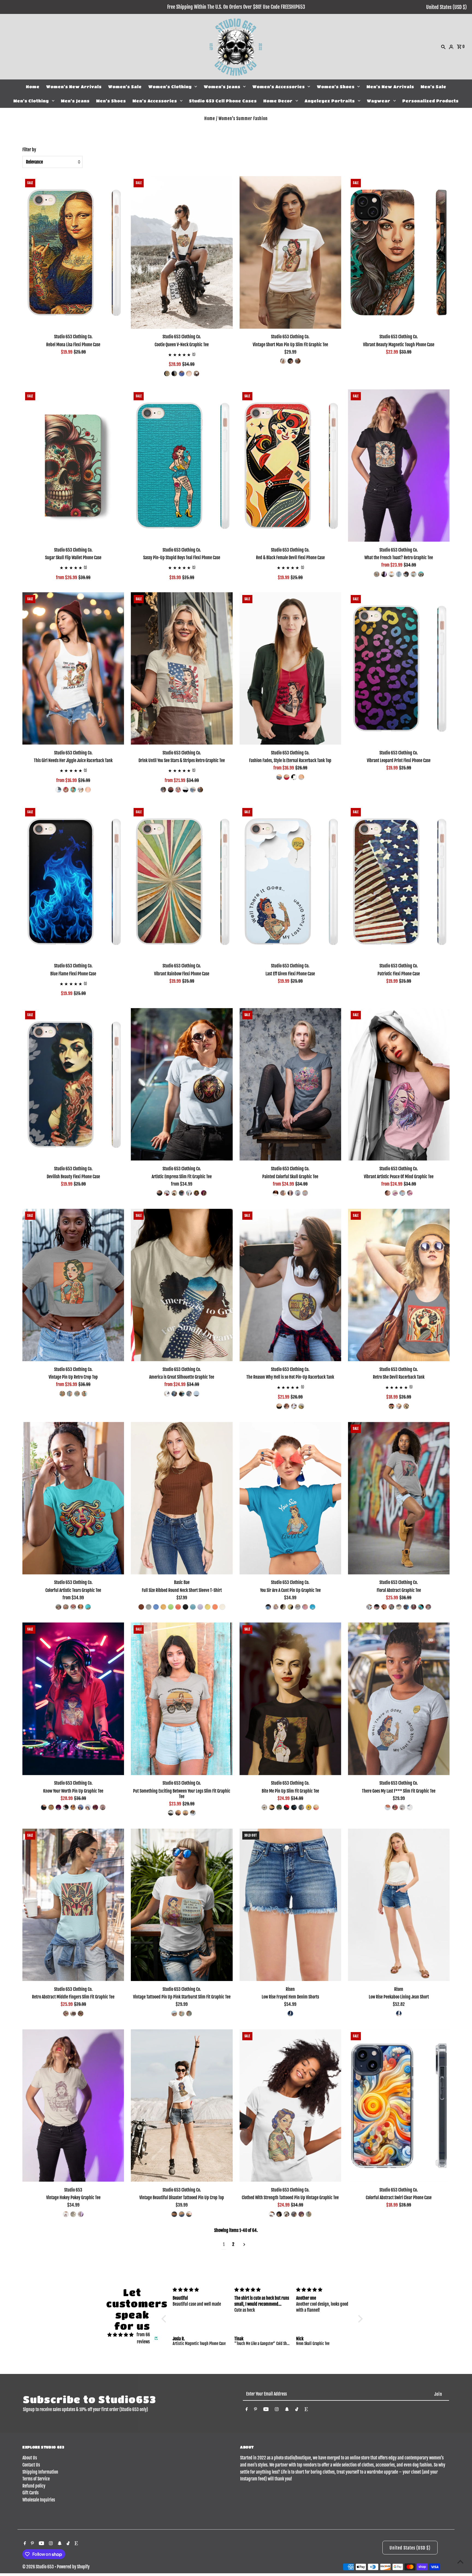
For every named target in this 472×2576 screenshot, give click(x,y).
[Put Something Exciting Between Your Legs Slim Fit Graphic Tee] (182, 1699)
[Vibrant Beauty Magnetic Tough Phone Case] (399, 252)
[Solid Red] (66, 790)
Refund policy (34, 2486)
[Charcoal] (174, 2214)
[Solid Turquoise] (312, 1607)
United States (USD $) (446, 7)
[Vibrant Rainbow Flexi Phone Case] (182, 881)
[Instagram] (277, 2410)
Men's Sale (433, 87)
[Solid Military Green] (279, 1807)
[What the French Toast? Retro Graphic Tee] (399, 466)
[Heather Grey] (377, 574)
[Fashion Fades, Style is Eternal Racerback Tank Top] (290, 668)
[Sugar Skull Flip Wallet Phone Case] (73, 466)
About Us (30, 2458)
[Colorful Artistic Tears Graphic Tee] (73, 1498)
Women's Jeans (222, 87)
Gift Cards (30, 2493)
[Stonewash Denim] (70, 1394)
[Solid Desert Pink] (428, 1607)
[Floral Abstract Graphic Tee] (399, 1498)
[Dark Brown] (141, 1607)
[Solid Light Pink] (410, 1193)
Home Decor (278, 101)
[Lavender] (200, 1607)
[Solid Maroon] (414, 1607)
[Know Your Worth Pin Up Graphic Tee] (73, 1699)
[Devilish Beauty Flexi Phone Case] (73, 1084)
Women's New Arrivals (74, 87)
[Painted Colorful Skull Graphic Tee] (290, 1084)
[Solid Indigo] (406, 574)
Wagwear (379, 101)
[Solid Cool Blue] (174, 1394)
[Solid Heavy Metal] (384, 1607)
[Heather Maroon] (301, 2214)
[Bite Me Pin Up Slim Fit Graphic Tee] (290, 1699)
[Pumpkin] (215, 1607)
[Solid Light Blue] (414, 574)
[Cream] (222, 1607)
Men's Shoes (111, 101)
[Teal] (193, 1607)
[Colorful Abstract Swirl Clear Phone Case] (399, 2106)
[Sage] (309, 2214)
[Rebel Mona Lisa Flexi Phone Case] (73, 252)
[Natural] (73, 2214)
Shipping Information (40, 2472)
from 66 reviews (143, 2338)
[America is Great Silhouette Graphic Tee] (182, 1285)
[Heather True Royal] (182, 374)
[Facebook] (247, 2410)
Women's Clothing (170, 87)
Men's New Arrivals (390, 87)
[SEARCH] (443, 47)
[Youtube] (266, 2410)
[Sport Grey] (185, 1813)
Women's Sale (125, 87)
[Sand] (81, 2214)
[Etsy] (306, 2410)
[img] (120, 2335)
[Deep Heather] (174, 374)
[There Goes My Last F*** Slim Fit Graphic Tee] (399, 1699)
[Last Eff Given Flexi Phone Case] (290, 881)
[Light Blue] (171, 1813)
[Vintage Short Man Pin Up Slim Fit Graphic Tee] (290, 252)
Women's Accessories (279, 87)
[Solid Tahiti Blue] (421, 574)
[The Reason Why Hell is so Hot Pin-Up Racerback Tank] (290, 1285)
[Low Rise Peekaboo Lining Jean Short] (399, 1905)
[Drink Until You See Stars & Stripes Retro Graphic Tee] (182, 668)
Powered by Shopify (73, 2567)
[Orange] (178, 1607)
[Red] (189, 374)
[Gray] (149, 1607)
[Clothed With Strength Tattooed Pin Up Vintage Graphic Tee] (290, 2106)
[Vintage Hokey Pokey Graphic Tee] (73, 2106)
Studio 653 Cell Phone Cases (223, 101)
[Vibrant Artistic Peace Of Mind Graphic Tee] (399, 1084)
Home (33, 87)
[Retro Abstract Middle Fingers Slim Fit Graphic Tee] (73, 1905)
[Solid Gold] (196, 1193)
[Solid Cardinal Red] (204, 1193)
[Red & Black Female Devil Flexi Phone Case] (290, 466)
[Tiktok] (297, 2410)
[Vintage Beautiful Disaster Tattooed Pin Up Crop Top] (182, 2106)
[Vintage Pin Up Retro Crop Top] (73, 1285)
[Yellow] (208, 1607)
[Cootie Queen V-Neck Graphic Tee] (182, 252)
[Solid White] (391, 574)
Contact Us (31, 2465)
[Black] (167, 374)
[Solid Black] (384, 574)
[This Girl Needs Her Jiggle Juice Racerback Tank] (73, 668)
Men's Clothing (31, 101)
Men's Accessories (155, 101)
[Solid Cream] (399, 574)
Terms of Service (36, 2479)
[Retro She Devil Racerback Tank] (399, 1285)
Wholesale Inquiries (39, 2500)
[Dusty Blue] (156, 1607)
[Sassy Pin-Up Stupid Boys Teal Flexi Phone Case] (182, 466)
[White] (196, 374)
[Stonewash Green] (77, 1394)
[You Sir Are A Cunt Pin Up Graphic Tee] (290, 1498)
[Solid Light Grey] (305, 1193)
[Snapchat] (287, 2410)
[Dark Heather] (298, 361)
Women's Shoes (336, 87)
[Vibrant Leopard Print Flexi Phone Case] (399, 668)
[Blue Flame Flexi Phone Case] (73, 881)
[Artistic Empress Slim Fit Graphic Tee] (182, 1084)
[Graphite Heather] (294, 2214)
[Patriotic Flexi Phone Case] (399, 881)
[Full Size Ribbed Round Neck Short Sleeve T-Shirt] (182, 1498)
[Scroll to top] (460, 2562)
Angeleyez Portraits (330, 101)
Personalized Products (430, 101)
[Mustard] (163, 1607)
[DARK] (290, 2014)
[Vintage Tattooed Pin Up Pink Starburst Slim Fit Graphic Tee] (182, 1905)
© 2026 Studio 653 (39, 2567)
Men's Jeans (75, 101)
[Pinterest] (256, 2410)
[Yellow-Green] (171, 1607)
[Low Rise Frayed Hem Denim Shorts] (290, 1905)
